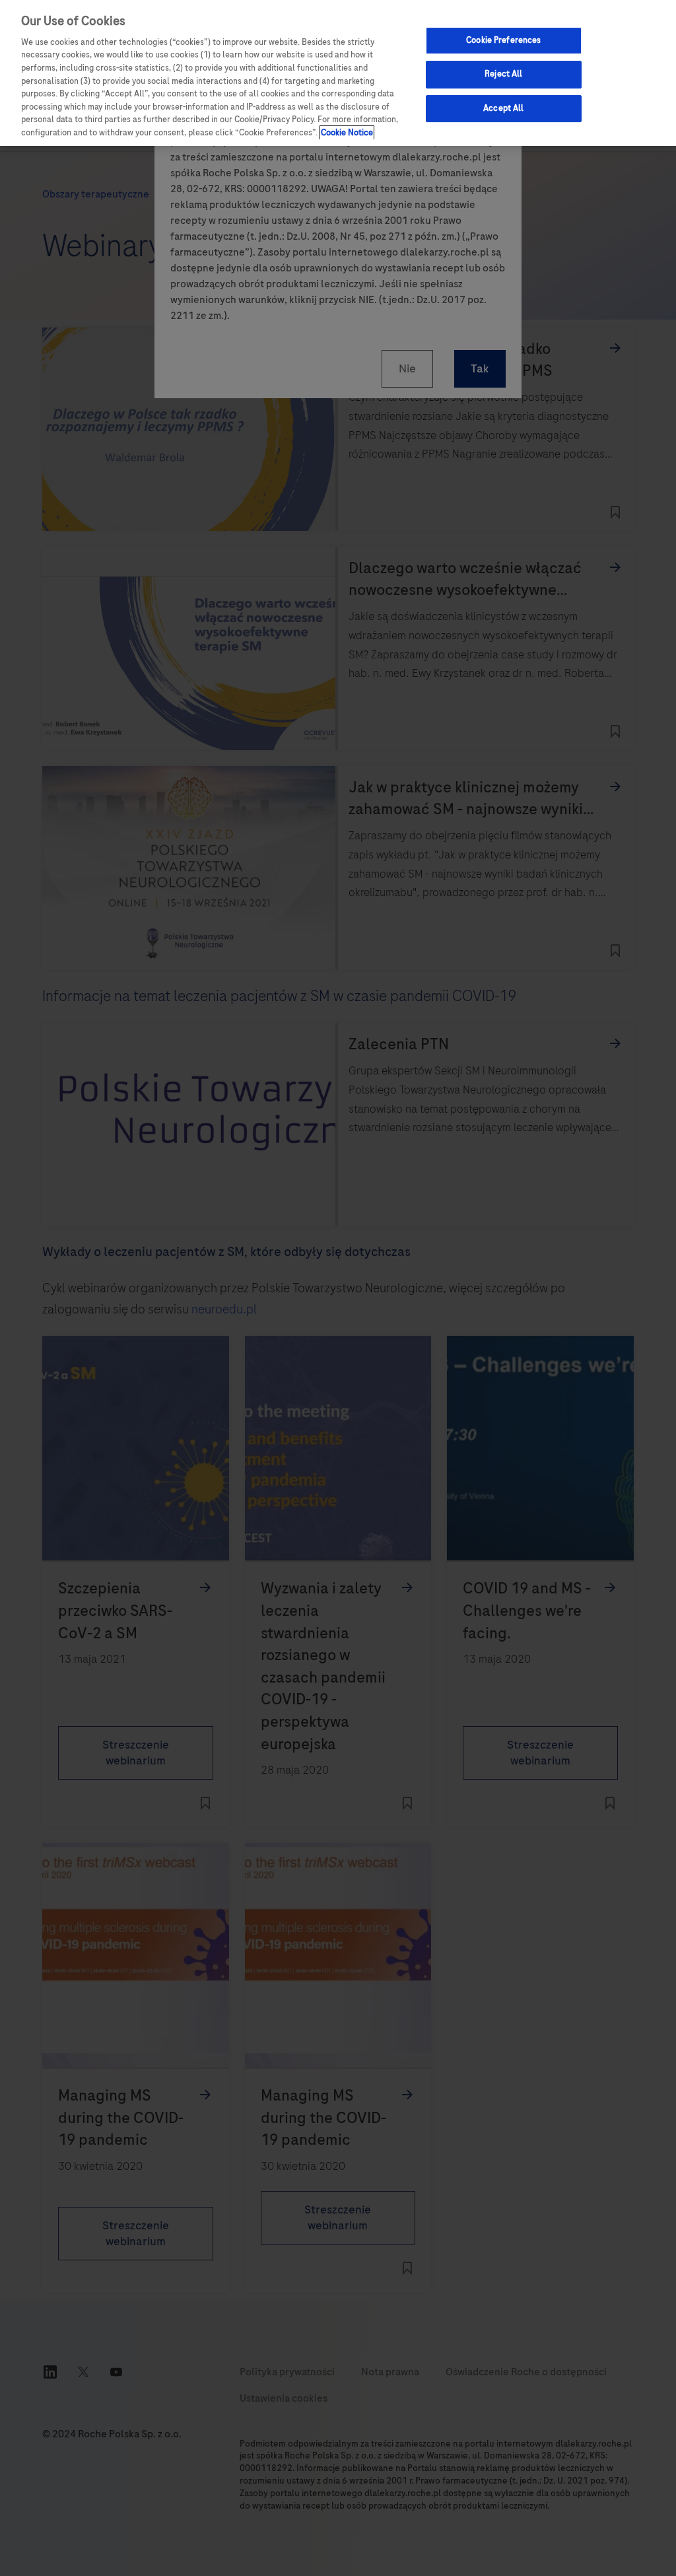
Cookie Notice (347, 133)
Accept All (503, 108)
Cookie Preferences (503, 40)
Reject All (503, 74)
